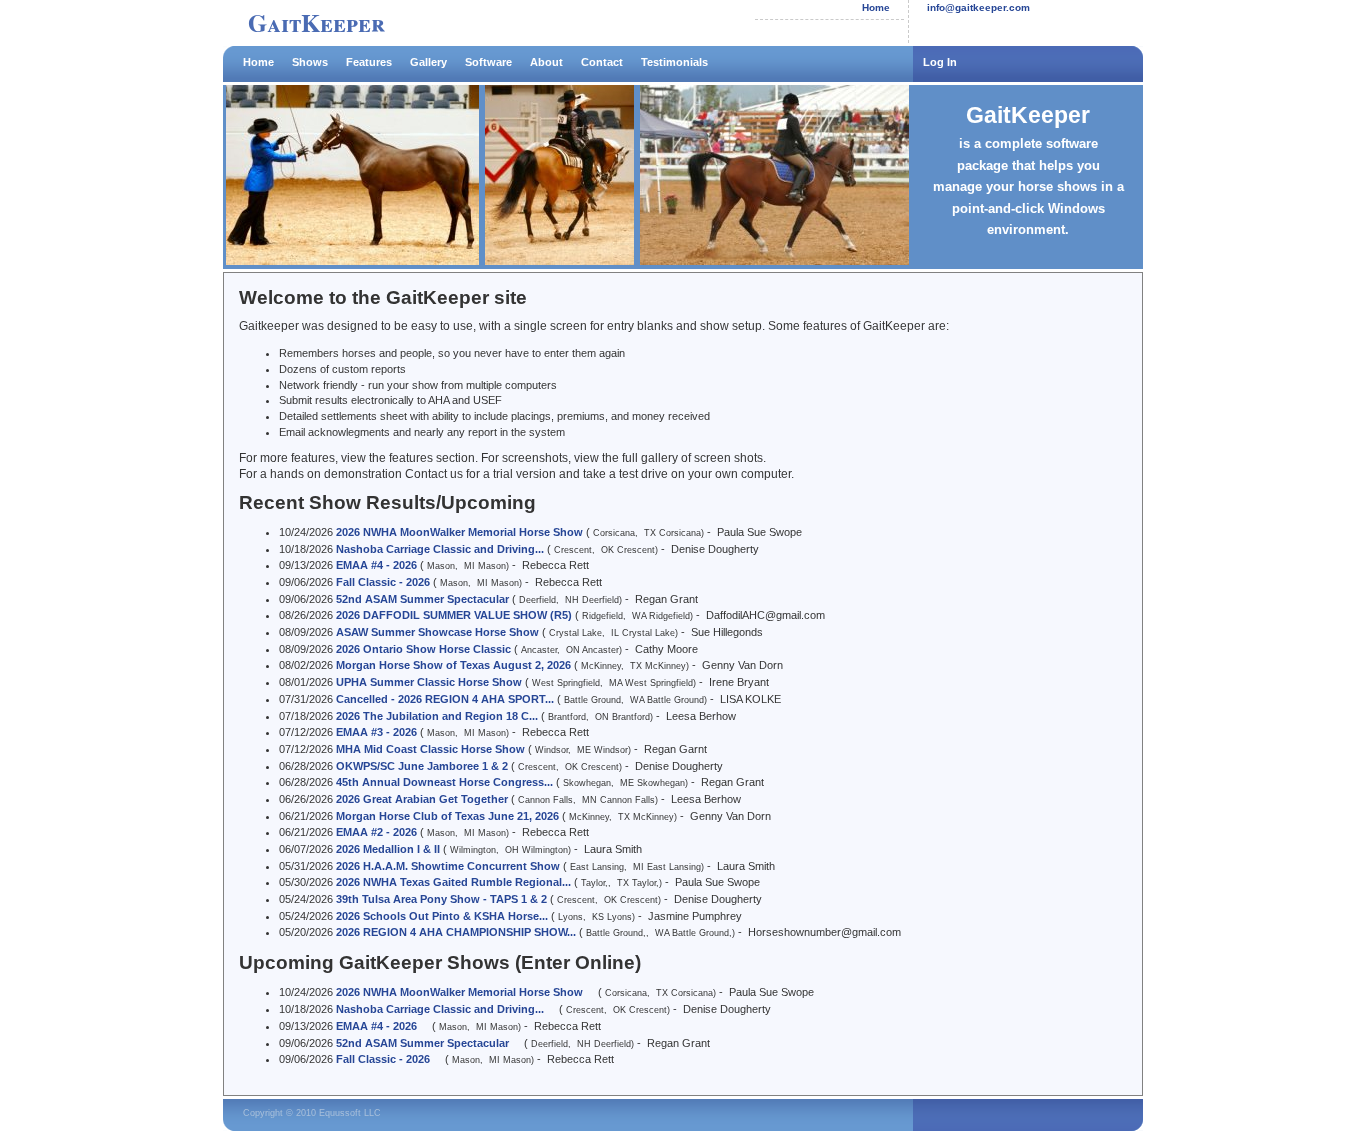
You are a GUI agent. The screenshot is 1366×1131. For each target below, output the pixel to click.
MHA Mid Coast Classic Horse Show (430, 749)
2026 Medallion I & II (388, 849)
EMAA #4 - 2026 (376, 565)
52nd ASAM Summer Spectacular (422, 599)
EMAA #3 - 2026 (376, 732)
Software (488, 62)
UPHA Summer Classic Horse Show (429, 682)
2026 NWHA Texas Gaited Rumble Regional (453, 882)
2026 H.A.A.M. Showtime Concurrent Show (448, 866)
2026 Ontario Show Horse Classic (423, 649)
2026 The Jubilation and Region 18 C (437, 716)
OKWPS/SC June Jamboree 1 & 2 (422, 766)
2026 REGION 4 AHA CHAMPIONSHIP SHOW (456, 932)
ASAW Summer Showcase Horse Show (437, 632)
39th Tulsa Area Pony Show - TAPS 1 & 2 (441, 899)
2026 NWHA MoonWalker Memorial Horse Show (459, 532)
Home (876, 7)
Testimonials (674, 62)
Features (369, 62)
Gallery (428, 62)
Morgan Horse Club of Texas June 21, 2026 (447, 816)
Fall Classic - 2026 (383, 582)
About (546, 62)
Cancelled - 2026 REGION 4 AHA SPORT (445, 699)
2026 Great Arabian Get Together (422, 799)
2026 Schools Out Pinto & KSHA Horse (442, 916)
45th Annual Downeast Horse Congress (444, 782)
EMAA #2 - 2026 (376, 832)
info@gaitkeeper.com (978, 7)
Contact (602, 62)
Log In (940, 62)
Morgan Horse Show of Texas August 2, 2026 (453, 665)
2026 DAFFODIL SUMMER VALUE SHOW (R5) (454, 615)
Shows (310, 62)
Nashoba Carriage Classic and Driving (440, 549)
